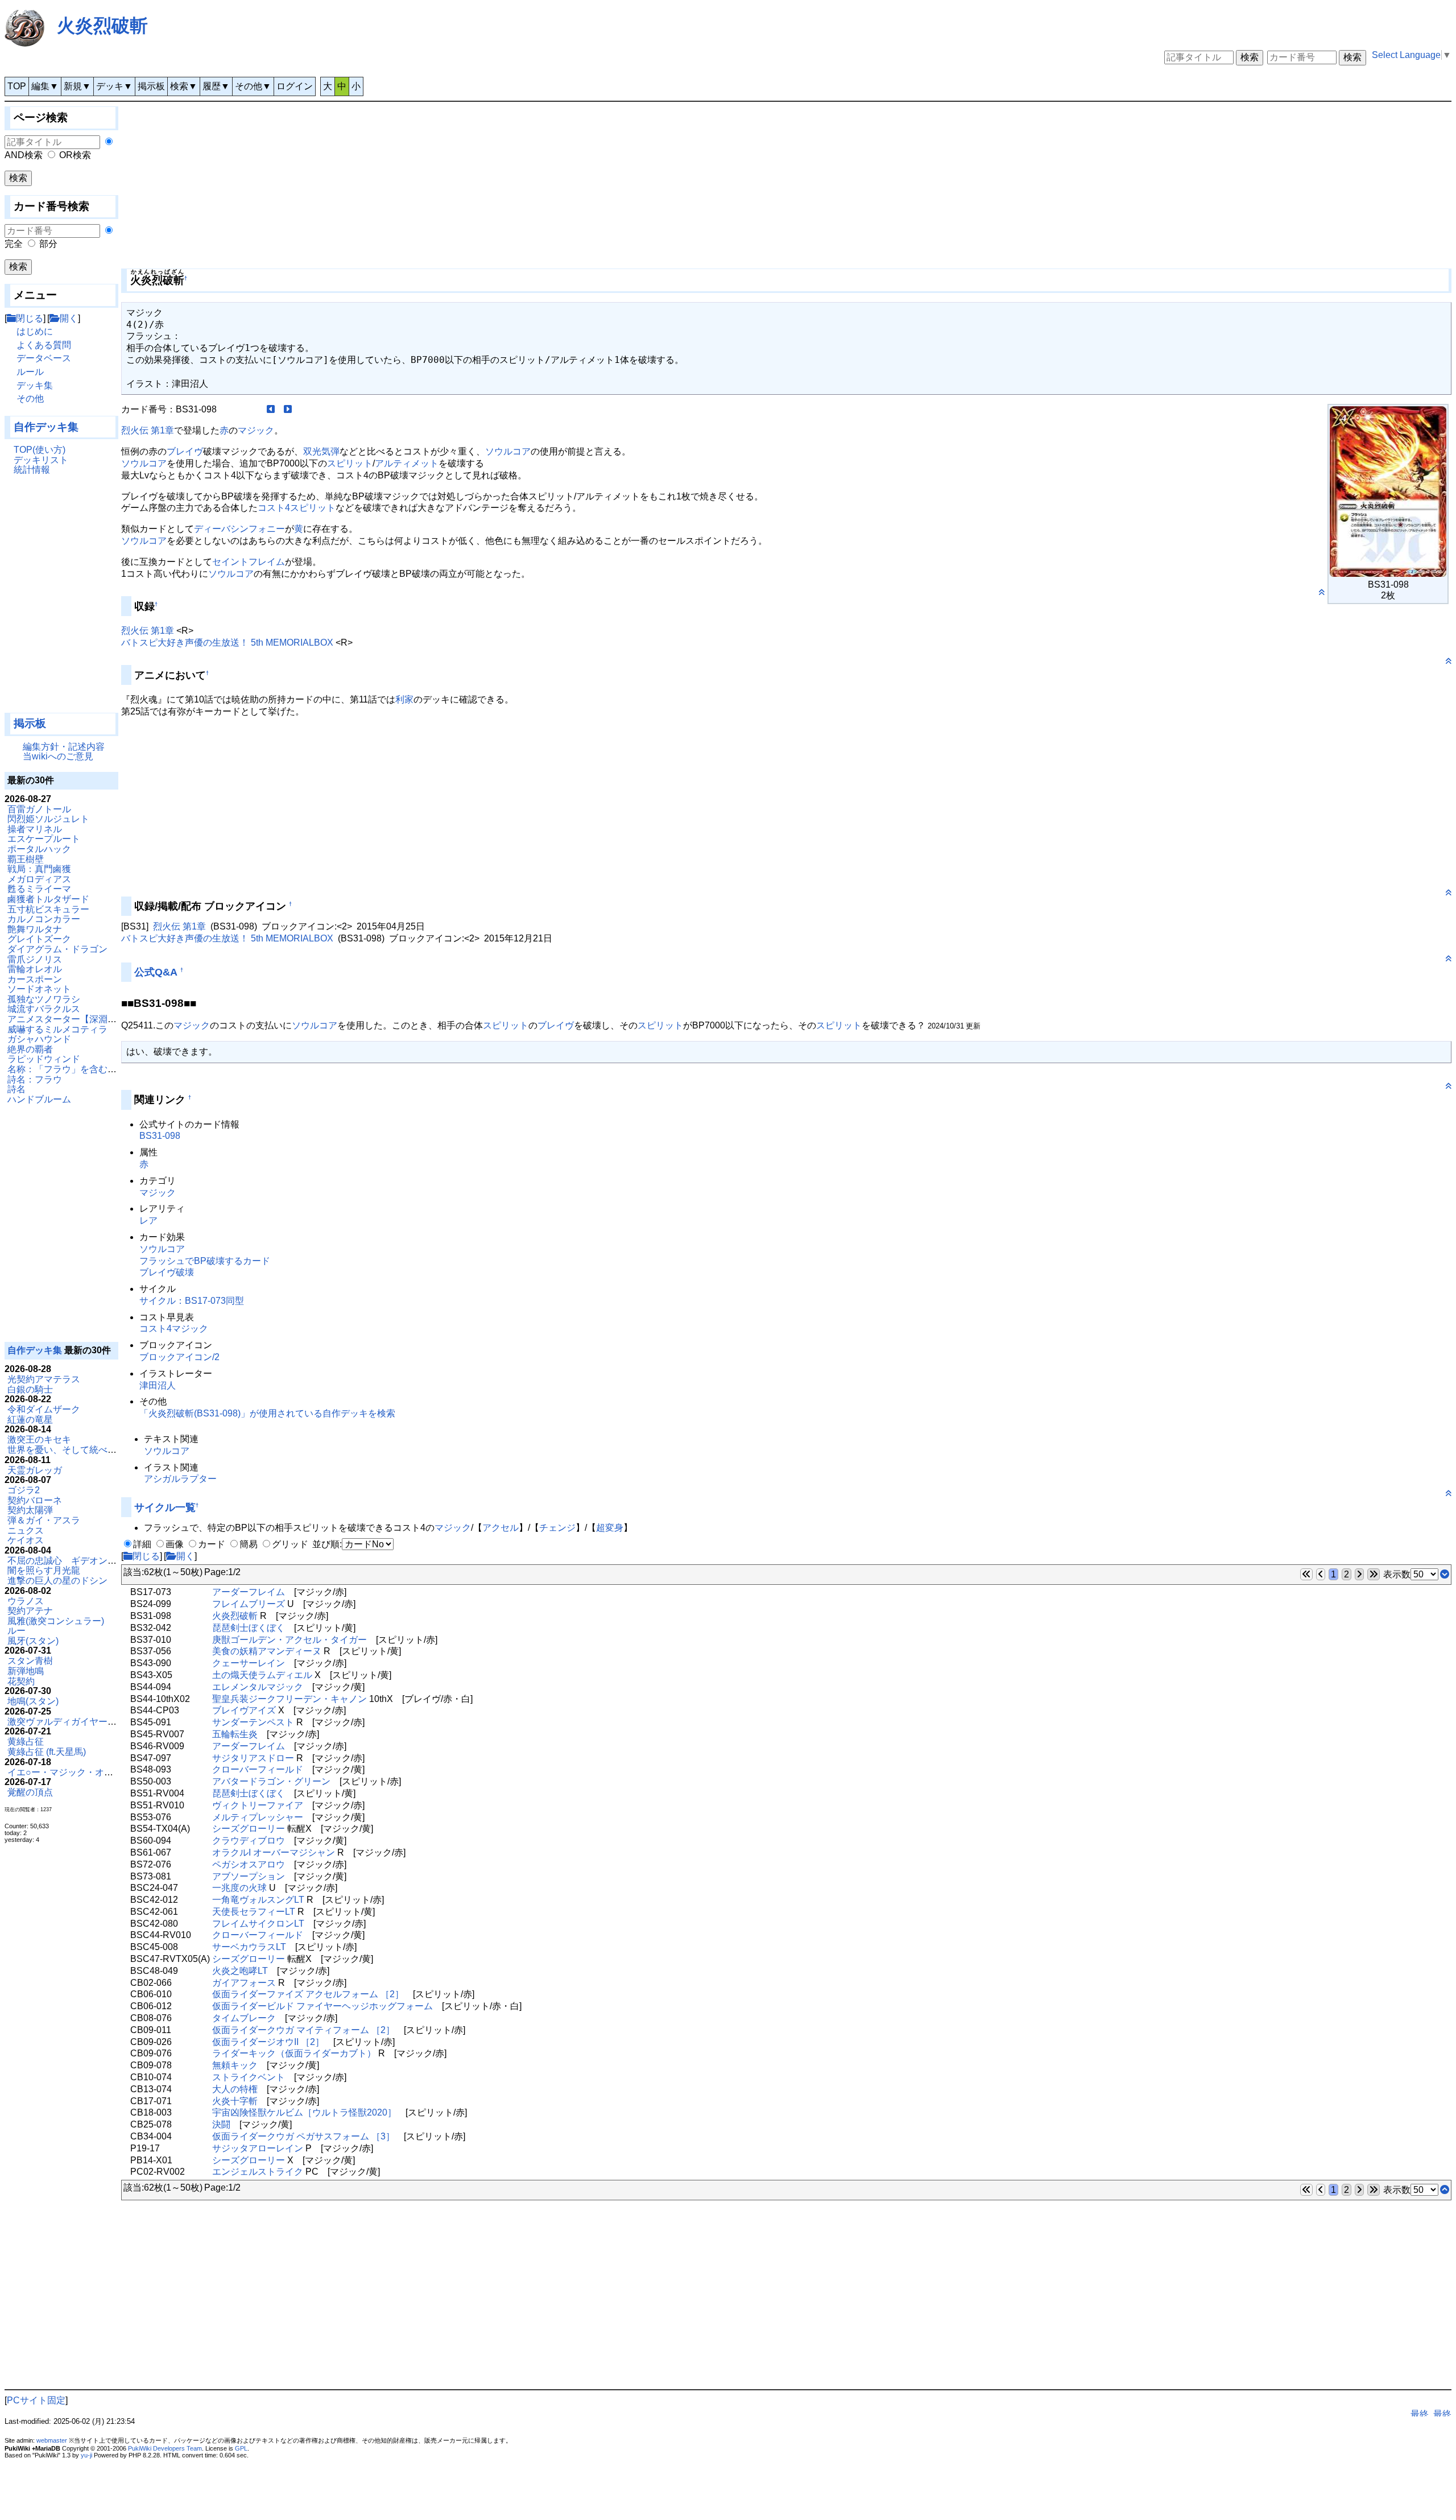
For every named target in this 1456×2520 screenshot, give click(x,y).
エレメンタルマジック (258, 1687)
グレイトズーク (39, 939)
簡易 (249, 1544)
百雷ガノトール (39, 809)
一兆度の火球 (239, 1888)
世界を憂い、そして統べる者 (67, 1450)
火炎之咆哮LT (240, 1971)
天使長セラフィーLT (254, 1912)
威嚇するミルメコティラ (57, 1029)
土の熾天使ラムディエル (262, 1675)
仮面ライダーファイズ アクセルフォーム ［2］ (308, 1994)
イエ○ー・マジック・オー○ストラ (77, 1772)
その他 (30, 398)
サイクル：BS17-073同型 (192, 1301)
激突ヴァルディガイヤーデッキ (71, 1722)
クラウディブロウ (249, 1841)
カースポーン (35, 979)
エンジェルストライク (258, 2172)
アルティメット (407, 463)
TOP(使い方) (40, 450)
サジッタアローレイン (258, 2148)
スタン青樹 (30, 1661)
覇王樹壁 (26, 859)
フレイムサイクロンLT (258, 1924)
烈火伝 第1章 (148, 430)
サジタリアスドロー (253, 1758)
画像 (175, 1544)
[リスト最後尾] (1445, 1574)
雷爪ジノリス (35, 959)
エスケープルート (44, 839)
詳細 (142, 1544)
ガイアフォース (244, 1983)
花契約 (21, 1681)
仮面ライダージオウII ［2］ (268, 2042)
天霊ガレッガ (35, 1470)
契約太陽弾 (30, 1510)
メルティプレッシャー (258, 1817)
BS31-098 (160, 1136)
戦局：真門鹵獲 (39, 869)
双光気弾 (321, 451)
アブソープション (249, 1876)
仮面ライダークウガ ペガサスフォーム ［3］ (303, 2136)
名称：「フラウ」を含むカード (71, 1069)
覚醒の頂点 (30, 1792)
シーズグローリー (249, 1829)
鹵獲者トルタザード (48, 899)
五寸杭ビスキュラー (48, 909)
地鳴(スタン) (33, 1701)
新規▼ (77, 86)
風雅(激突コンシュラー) (56, 1621)
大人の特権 (235, 2089)
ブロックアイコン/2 (179, 1357)
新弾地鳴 (26, 1671)
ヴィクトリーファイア (258, 1805)
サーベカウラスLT (249, 1947)
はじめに (35, 331)
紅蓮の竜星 (30, 1420)
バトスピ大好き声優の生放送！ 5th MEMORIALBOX (227, 643)
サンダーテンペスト (253, 1722)
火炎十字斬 (235, 2101)
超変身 (610, 1528)
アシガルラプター (180, 1479)
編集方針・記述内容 (64, 747)
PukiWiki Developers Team (165, 2448)
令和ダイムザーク (44, 1409)
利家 (404, 699)
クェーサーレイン (249, 1663)
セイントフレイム (249, 562)
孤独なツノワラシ (44, 999)
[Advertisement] (61, 599)
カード (212, 1544)
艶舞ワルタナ (35, 929)
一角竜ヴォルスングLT (258, 1900)
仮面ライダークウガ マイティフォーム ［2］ (303, 2030)
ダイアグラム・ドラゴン (57, 949)
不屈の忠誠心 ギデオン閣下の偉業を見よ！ (98, 1561)
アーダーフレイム (249, 1592)
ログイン (295, 86)
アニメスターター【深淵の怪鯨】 (76, 1019)
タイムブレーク (244, 2018)
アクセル (500, 1528)
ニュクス (26, 1530)
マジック (256, 430)
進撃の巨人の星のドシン (57, 1581)
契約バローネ (35, 1500)
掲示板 (151, 86)
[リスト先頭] (1445, 2190)
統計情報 (32, 470)
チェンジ (557, 1528)
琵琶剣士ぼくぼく (249, 1628)
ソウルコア (508, 451)
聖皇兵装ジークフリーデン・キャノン (289, 1699)
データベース (44, 358)
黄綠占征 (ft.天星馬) (47, 1752)
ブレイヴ (185, 451)
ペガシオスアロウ (249, 1864)
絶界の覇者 (30, 1049)
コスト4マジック (174, 1329)
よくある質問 (44, 345)
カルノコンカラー (44, 919)
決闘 (221, 2124)
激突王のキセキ (39, 1439)
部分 (48, 244)
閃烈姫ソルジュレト (48, 819)
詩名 (16, 1089)
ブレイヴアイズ (244, 1710)
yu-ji (86, 2455)
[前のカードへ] (271, 409)
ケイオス (26, 1540)
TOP (17, 86)
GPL (241, 2448)
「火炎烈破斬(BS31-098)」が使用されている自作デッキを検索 (267, 1413)
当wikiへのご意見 (58, 756)
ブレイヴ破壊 (167, 1272)
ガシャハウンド (39, 1039)
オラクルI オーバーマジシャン (274, 1852)
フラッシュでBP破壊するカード (205, 1261)
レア (148, 1220)
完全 (14, 244)
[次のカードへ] (288, 409)
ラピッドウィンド (44, 1059)
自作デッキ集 (46, 427)
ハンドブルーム (39, 1099)
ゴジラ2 (24, 1490)
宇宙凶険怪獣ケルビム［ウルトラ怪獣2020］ (304, 2112)
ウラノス (26, 1601)
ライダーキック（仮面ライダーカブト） (294, 2053)
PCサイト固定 (36, 2400)
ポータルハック (39, 849)
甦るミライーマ (39, 889)
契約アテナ (30, 1611)
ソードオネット (39, 989)
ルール (30, 372)
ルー (16, 1631)
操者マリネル (35, 829)
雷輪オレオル (35, 969)
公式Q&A (156, 972)
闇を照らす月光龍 (44, 1570)
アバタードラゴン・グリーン (271, 1781)
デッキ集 (35, 385)
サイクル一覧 (165, 1507)
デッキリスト (41, 460)
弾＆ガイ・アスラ (44, 1520)
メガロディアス (39, 879)
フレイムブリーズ (249, 1604)
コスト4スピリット (297, 508)
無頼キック (235, 2065)
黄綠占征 (26, 1742)
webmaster (52, 2440)
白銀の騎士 (30, 1389)
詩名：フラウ (35, 1079)
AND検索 (24, 155)
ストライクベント (249, 2077)
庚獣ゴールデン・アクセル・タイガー (289, 1640)
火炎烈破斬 (102, 26)
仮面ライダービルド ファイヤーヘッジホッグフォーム (322, 2006)
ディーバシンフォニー (239, 529)
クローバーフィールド (258, 1769)
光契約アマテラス (44, 1379)
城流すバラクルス (44, 1009)
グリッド (290, 1544)
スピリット (350, 463)
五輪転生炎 (235, 1734)
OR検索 (75, 155)
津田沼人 (158, 1385)
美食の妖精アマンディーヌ (267, 1651)
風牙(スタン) (33, 1641)
